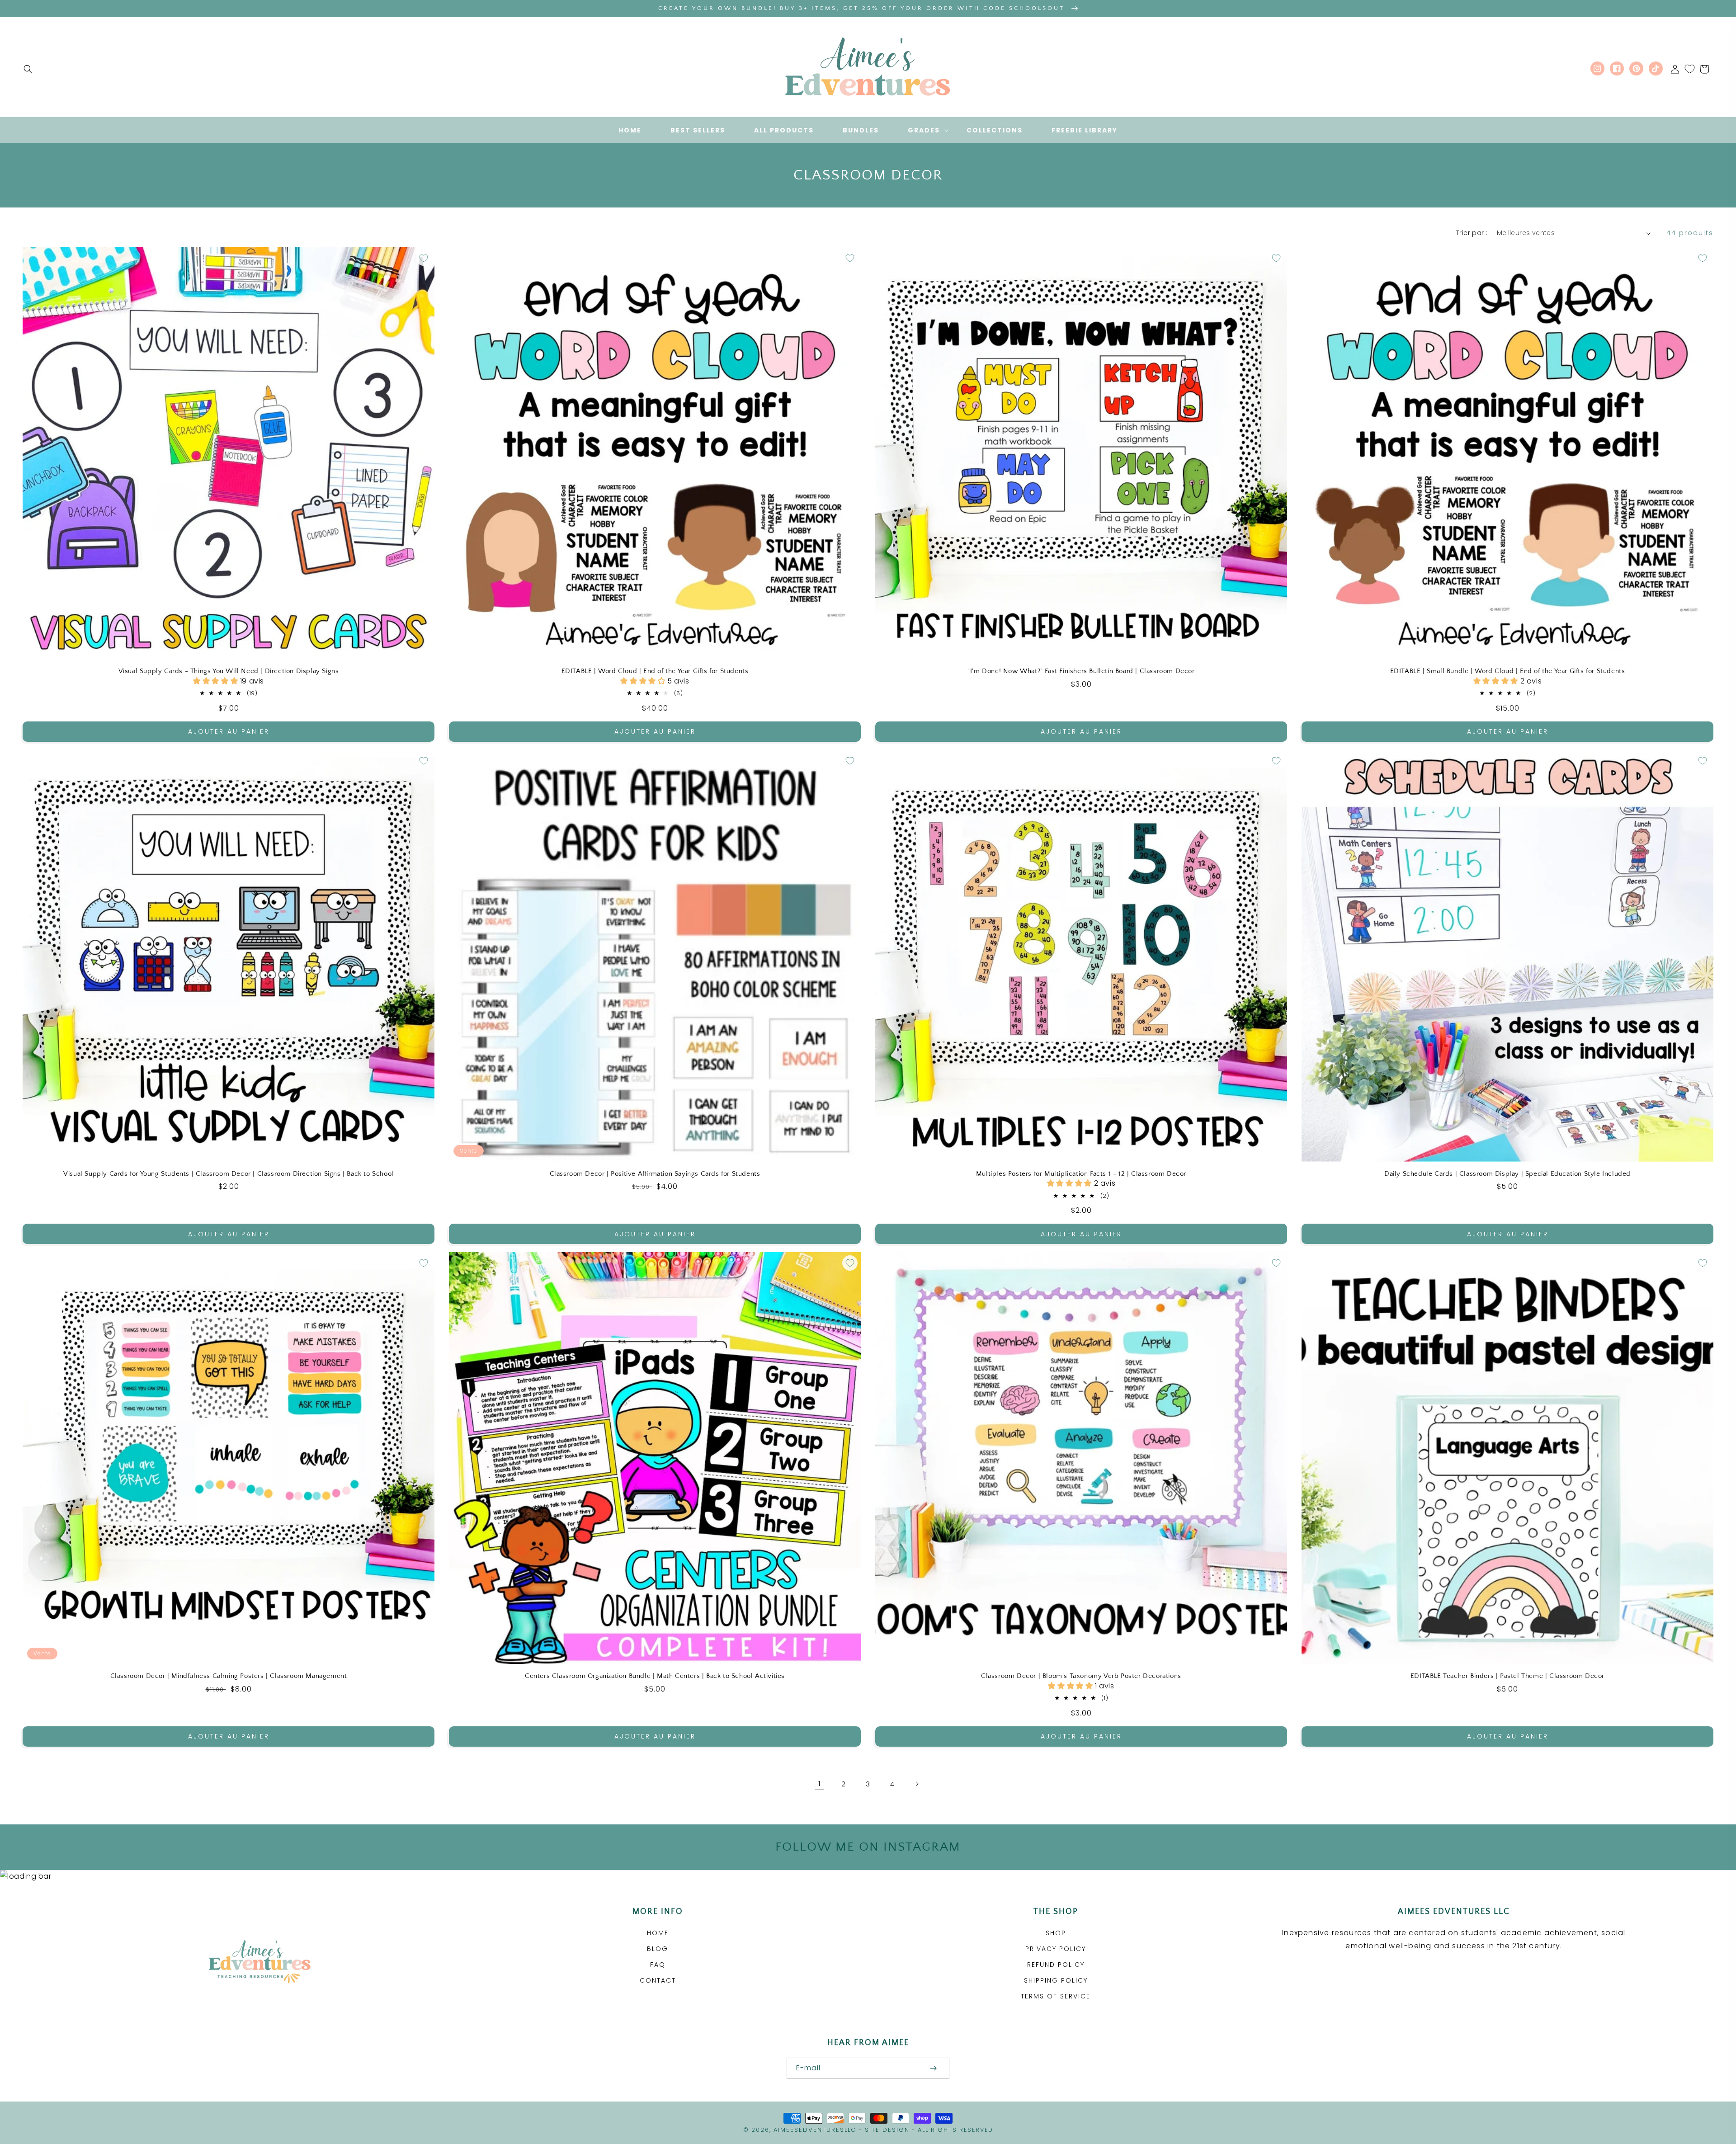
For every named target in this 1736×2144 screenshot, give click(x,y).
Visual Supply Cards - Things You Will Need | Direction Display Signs (229, 671)
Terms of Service (1056, 1996)
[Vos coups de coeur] (1690, 69)
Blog (658, 1949)
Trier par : (1472, 233)
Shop (1056, 1933)
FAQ (658, 1965)
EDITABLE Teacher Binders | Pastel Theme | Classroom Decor (1507, 1676)
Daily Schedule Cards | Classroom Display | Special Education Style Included (1507, 1174)
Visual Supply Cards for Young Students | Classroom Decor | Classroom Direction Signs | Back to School (229, 1174)
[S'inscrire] (933, 2068)
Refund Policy (1056, 1965)
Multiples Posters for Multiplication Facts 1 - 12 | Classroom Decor (1081, 1174)
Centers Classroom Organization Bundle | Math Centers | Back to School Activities (655, 1676)
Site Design (887, 2130)
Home (658, 1933)
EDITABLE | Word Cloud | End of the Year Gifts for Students (655, 671)
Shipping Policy (1056, 1980)
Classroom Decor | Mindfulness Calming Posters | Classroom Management (229, 1676)
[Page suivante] (917, 1784)
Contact (658, 1980)
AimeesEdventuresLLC (815, 2130)
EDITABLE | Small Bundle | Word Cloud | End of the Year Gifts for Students (1508, 671)
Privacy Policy (1056, 1949)
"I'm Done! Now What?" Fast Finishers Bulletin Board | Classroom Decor (1081, 671)
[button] (28, 69)
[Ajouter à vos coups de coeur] (424, 258)
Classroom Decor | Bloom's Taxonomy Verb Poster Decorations (1081, 1676)
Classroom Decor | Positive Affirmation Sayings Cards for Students (655, 1174)
